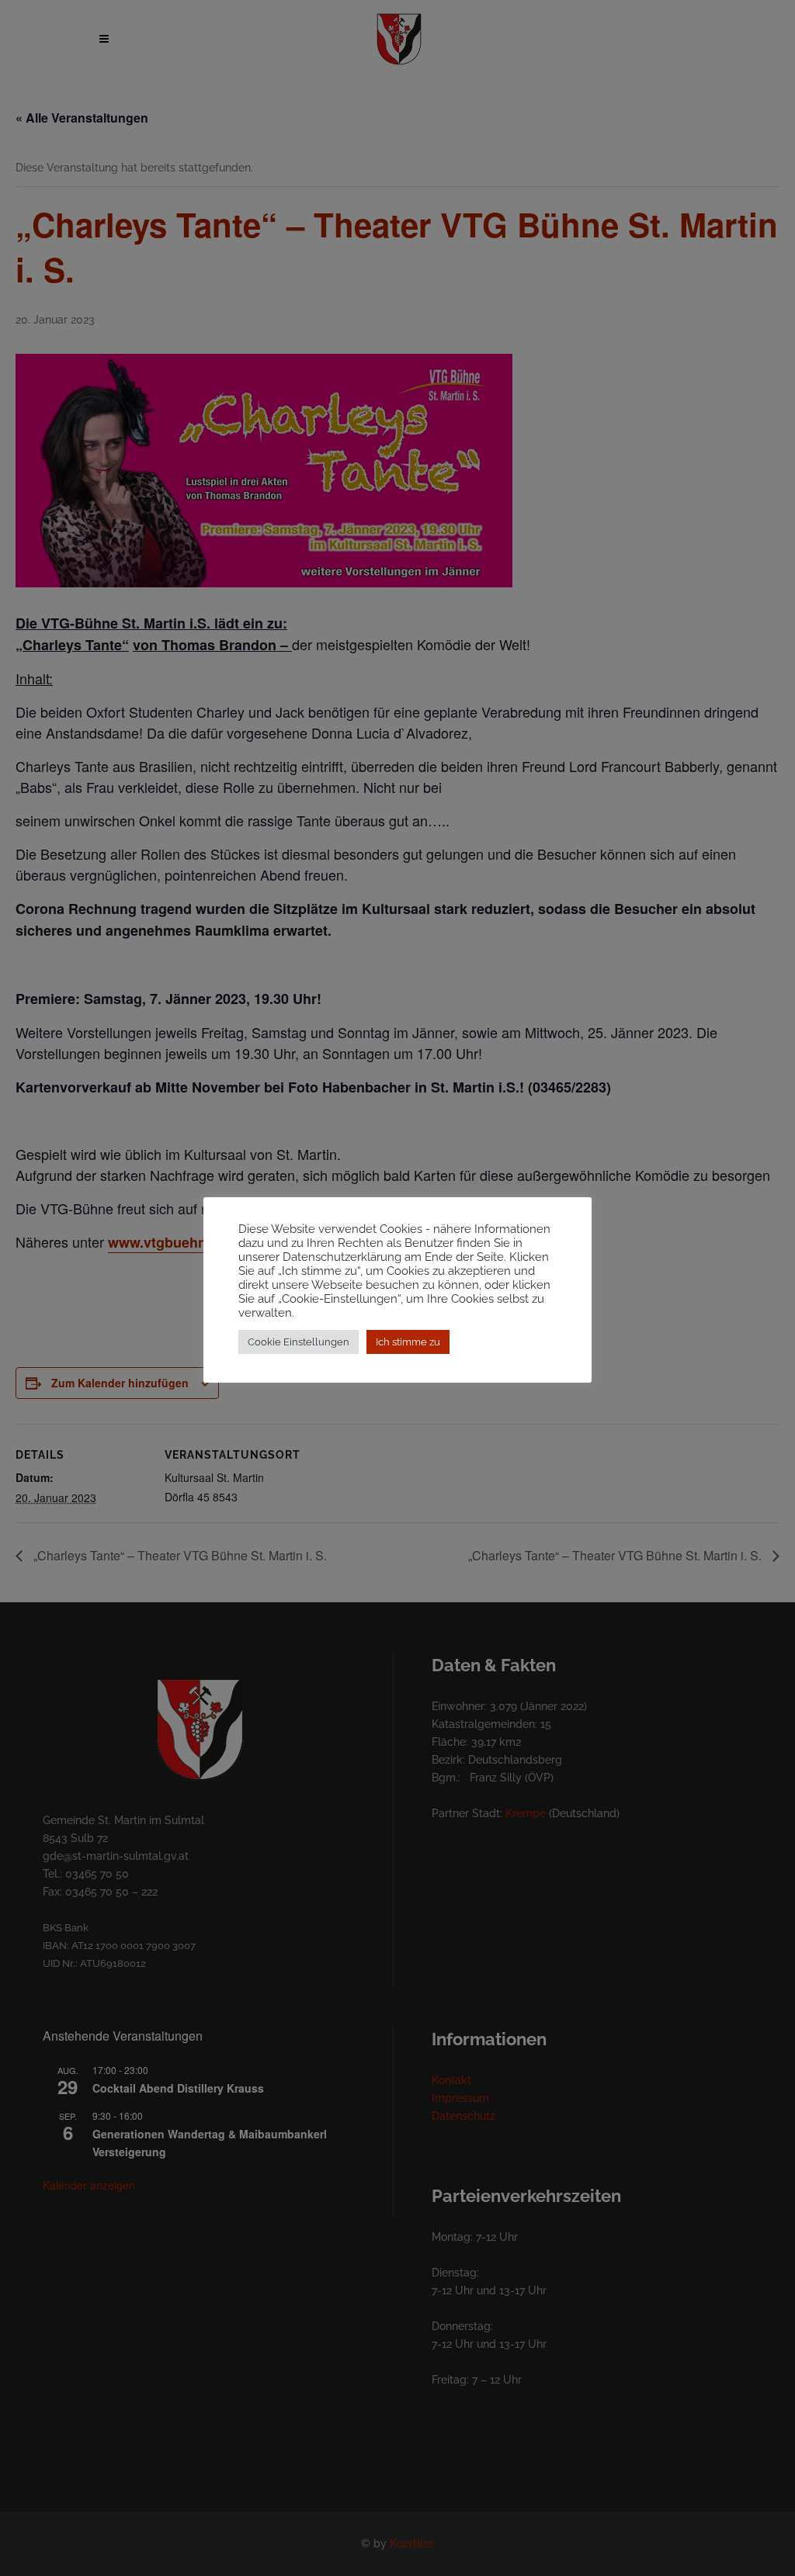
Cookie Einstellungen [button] (299, 1342)
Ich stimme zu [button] (408, 1342)
